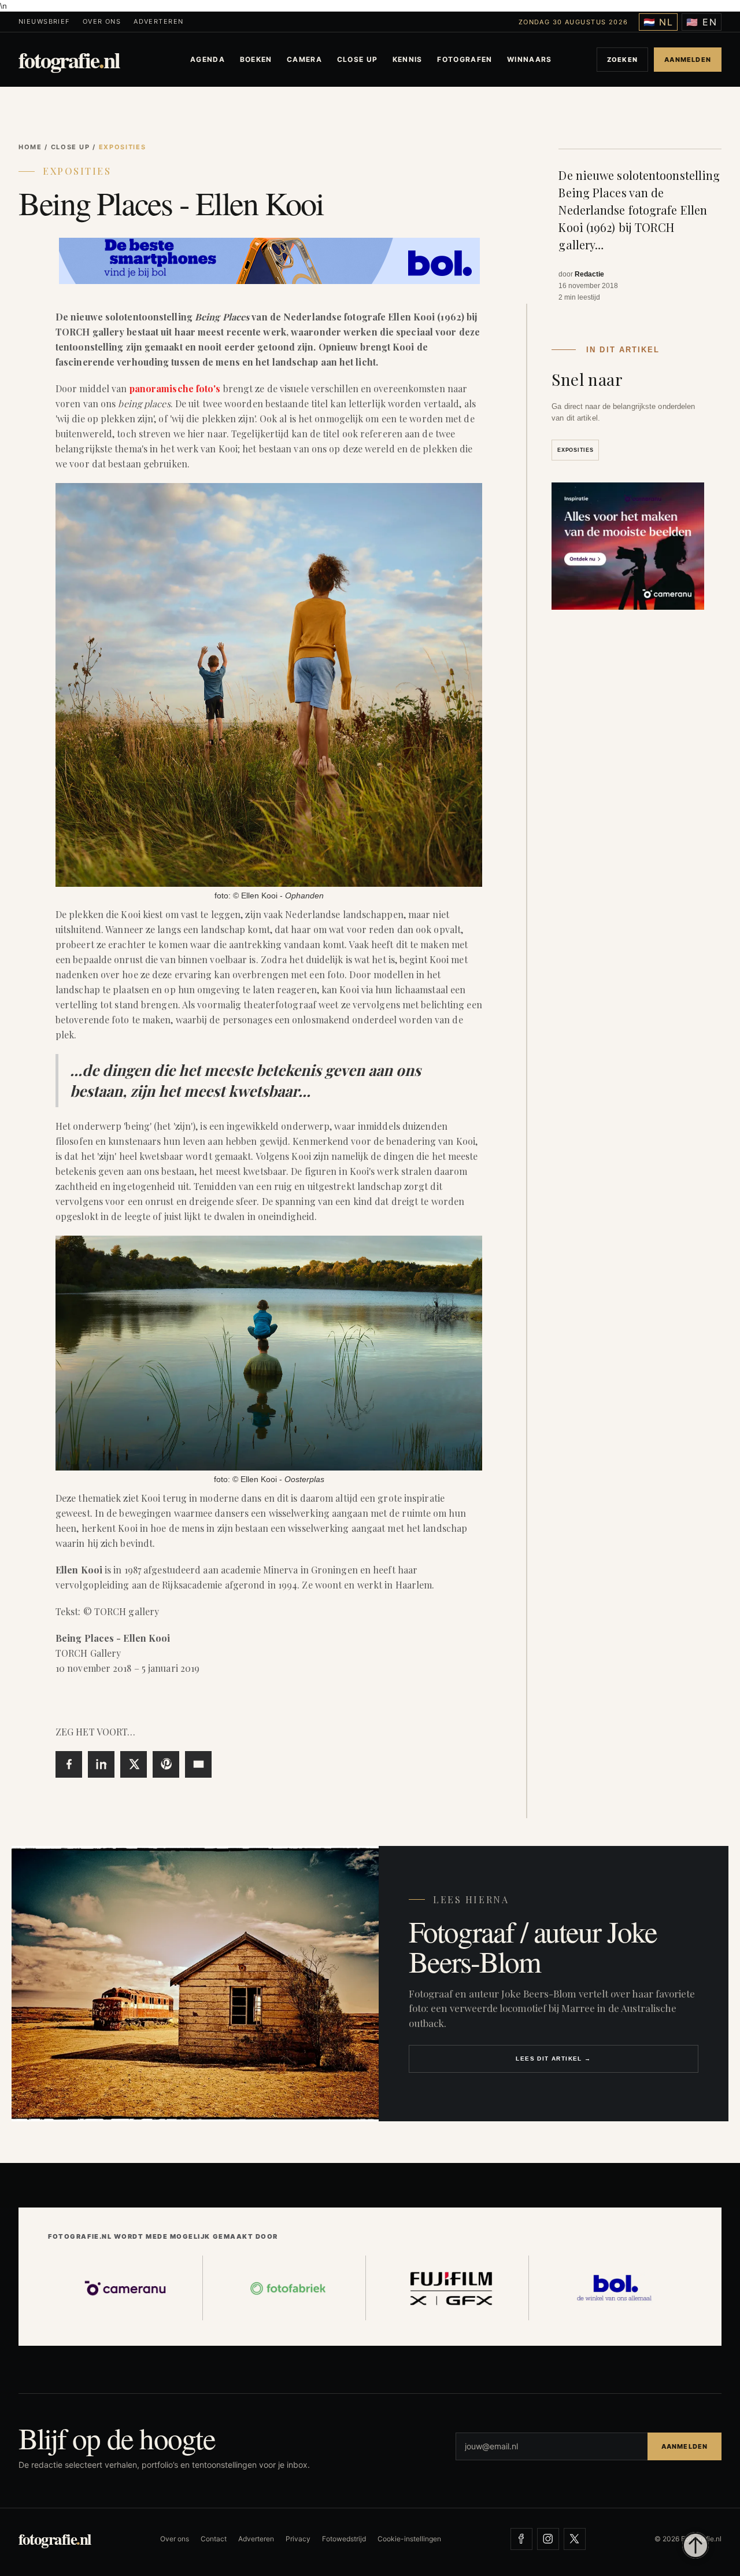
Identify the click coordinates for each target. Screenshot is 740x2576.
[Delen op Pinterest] (166, 1764)
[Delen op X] (134, 1764)
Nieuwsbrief (44, 22)
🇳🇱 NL (658, 22)
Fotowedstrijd (344, 2539)
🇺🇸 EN (702, 22)
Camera (304, 59)
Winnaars (530, 59)
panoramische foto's (175, 388)
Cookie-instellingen (409, 2539)
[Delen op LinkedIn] (101, 1764)
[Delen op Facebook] (69, 1764)
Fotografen (465, 59)
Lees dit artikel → (553, 2059)
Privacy (298, 2539)
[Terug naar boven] (695, 2545)
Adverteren (158, 22)
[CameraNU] (125, 2288)
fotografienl (69, 60)
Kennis (408, 59)
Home (30, 147)
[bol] (615, 2288)
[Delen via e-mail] (198, 1764)
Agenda (208, 59)
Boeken (256, 59)
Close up (358, 59)
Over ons (102, 22)
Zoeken (622, 60)
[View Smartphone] (269, 258)
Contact (214, 2539)
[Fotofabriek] (288, 2288)
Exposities (77, 171)
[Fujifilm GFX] (452, 2288)
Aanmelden (688, 60)
